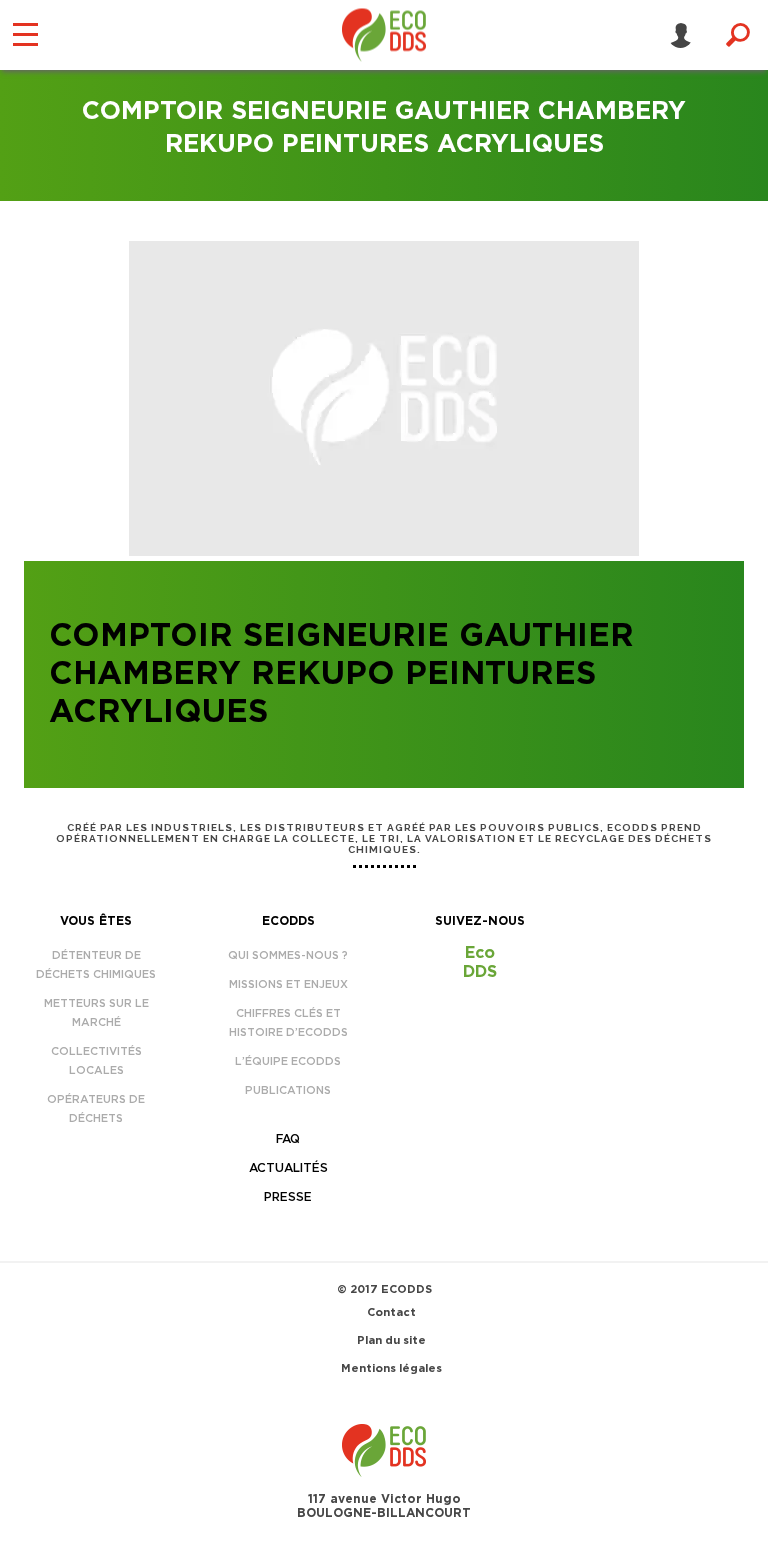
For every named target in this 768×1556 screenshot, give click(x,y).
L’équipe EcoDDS (288, 1061)
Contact (391, 1312)
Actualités (288, 1168)
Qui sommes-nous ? (288, 955)
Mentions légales (391, 1368)
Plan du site (391, 1340)
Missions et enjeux (288, 984)
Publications (288, 1090)
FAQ (288, 1139)
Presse (288, 1197)
